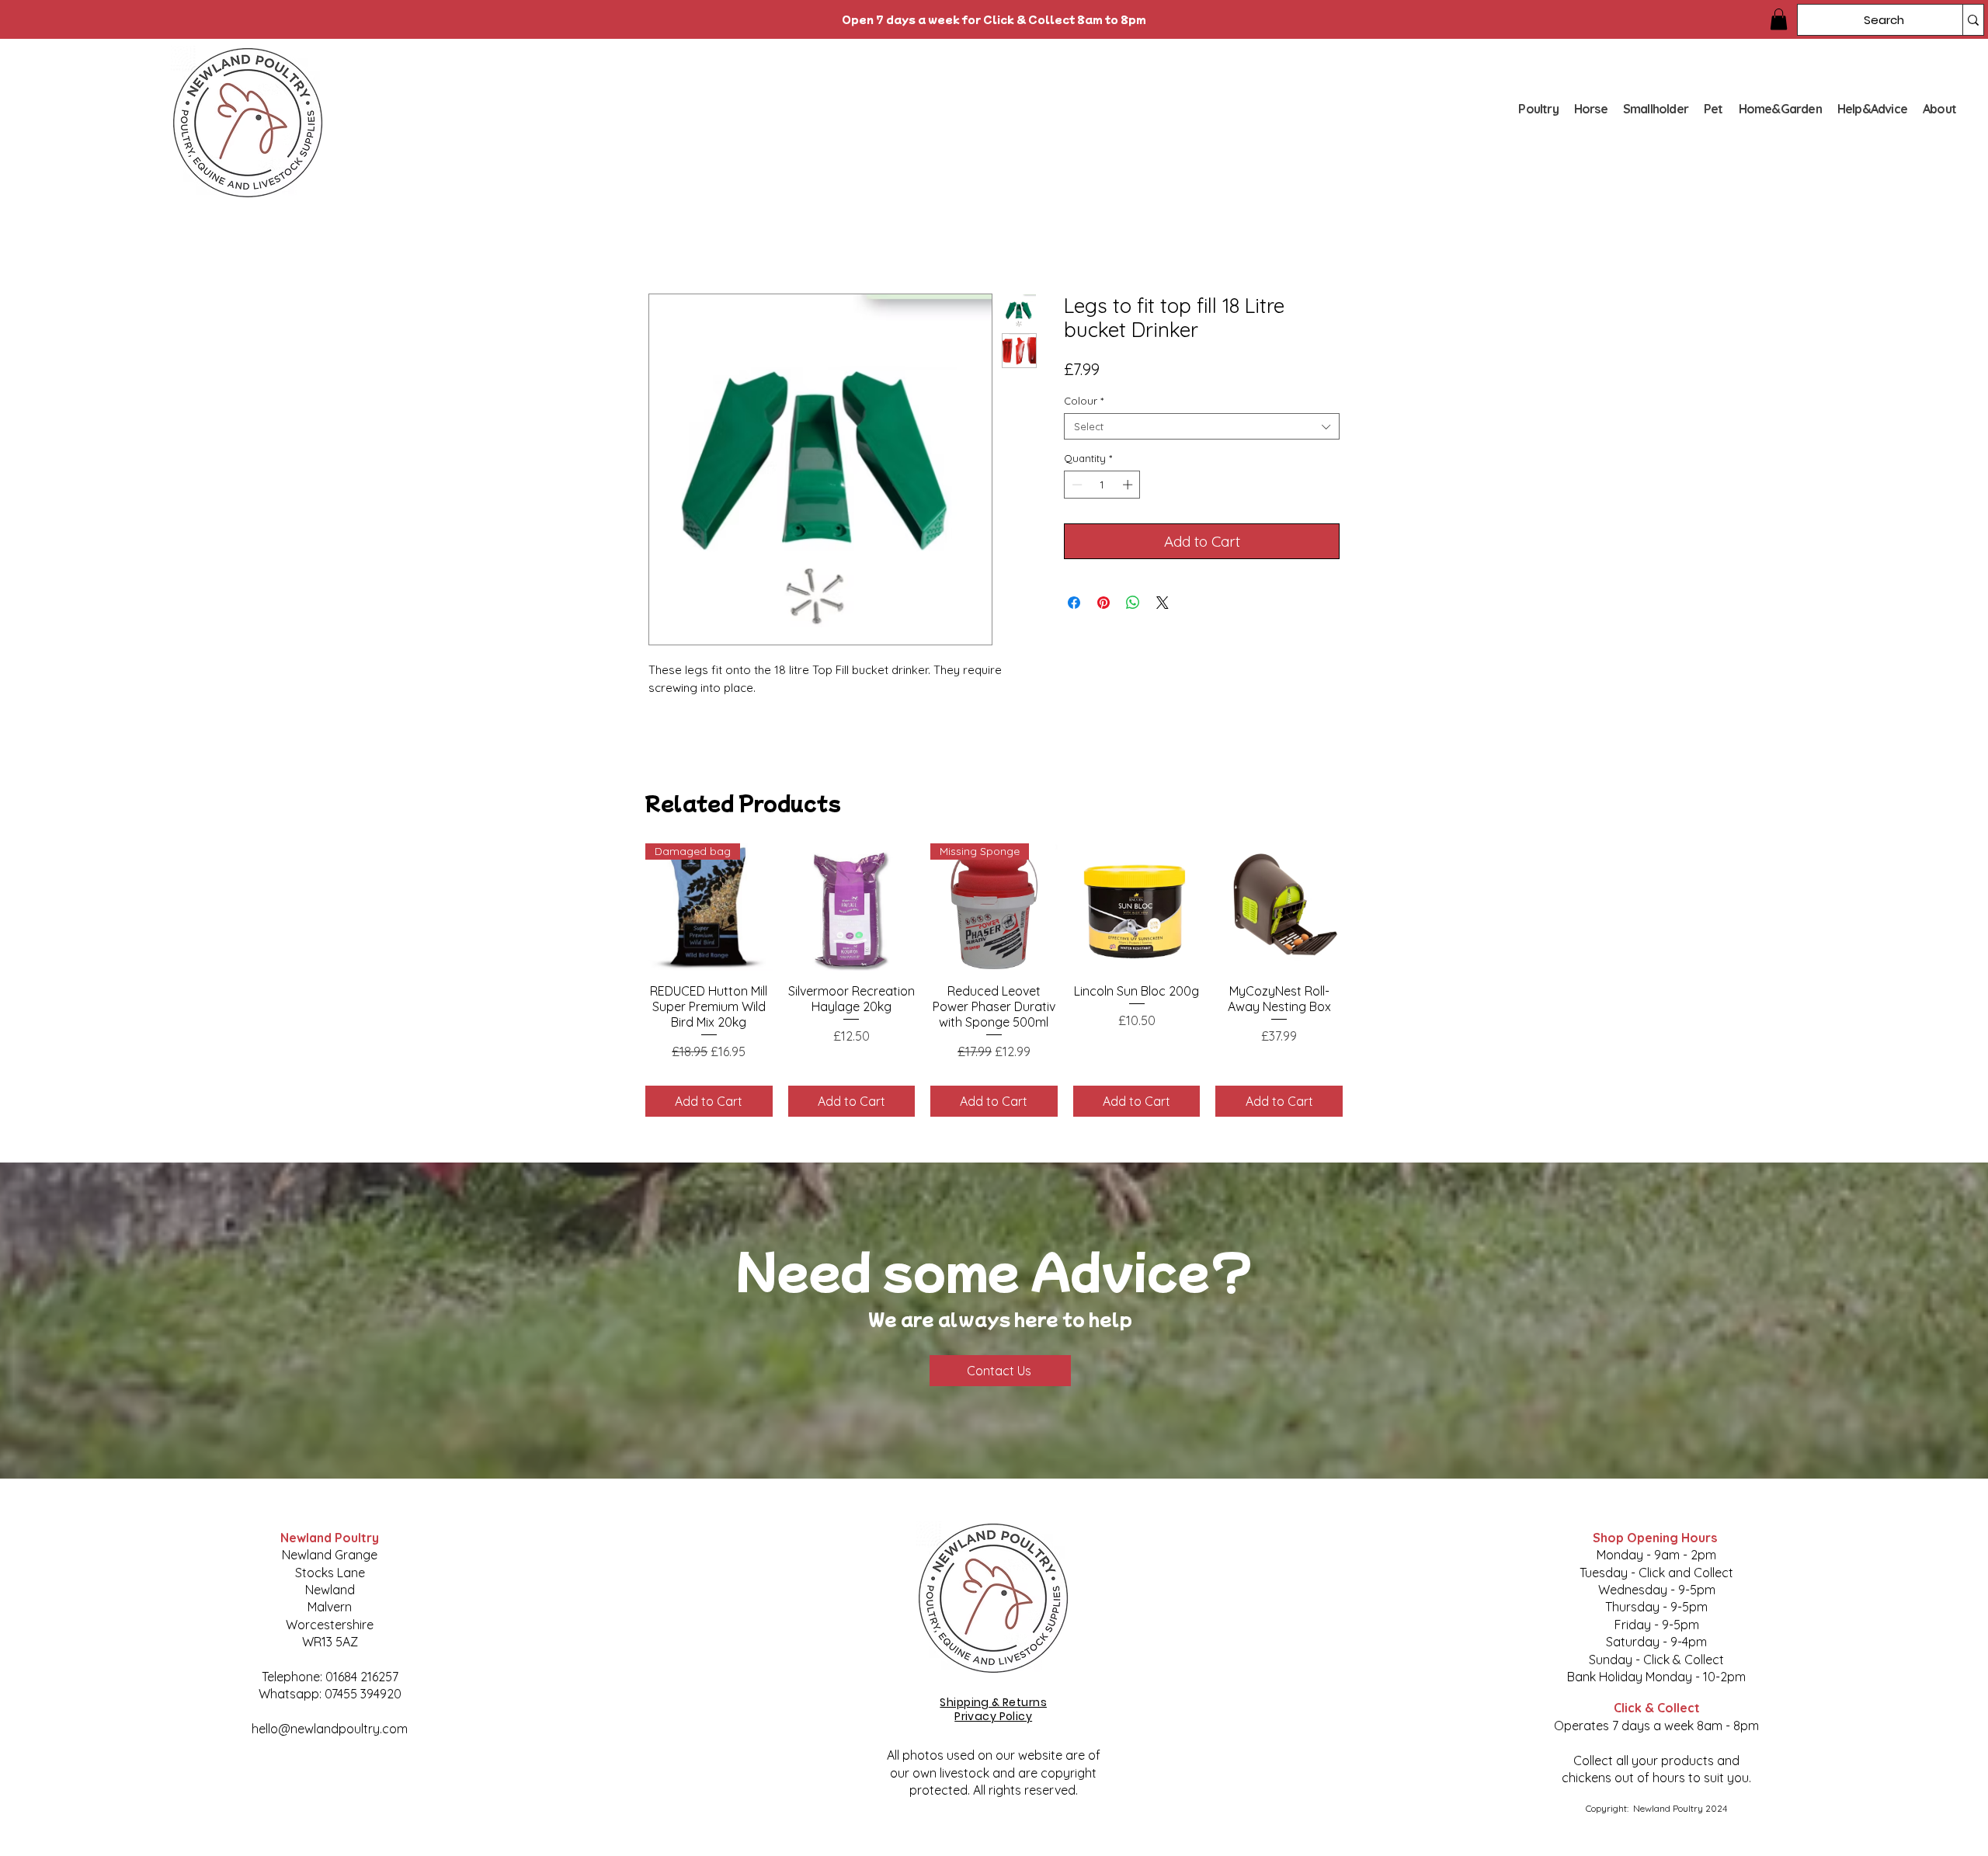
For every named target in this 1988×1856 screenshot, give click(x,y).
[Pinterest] (349, 1780)
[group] (994, 980)
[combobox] (1202, 426)
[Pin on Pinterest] (1103, 603)
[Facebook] (273, 1780)
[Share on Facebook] (1074, 603)
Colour (1084, 401)
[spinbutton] (1102, 485)
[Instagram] (387, 1780)
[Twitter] (311, 1780)
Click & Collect (1657, 1708)
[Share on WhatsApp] (1133, 603)
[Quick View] (852, 907)
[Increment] (1129, 485)
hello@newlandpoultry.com (330, 1729)
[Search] (1973, 20)
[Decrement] (1076, 485)
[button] (1779, 19)
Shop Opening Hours (1656, 1538)
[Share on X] (1163, 603)
